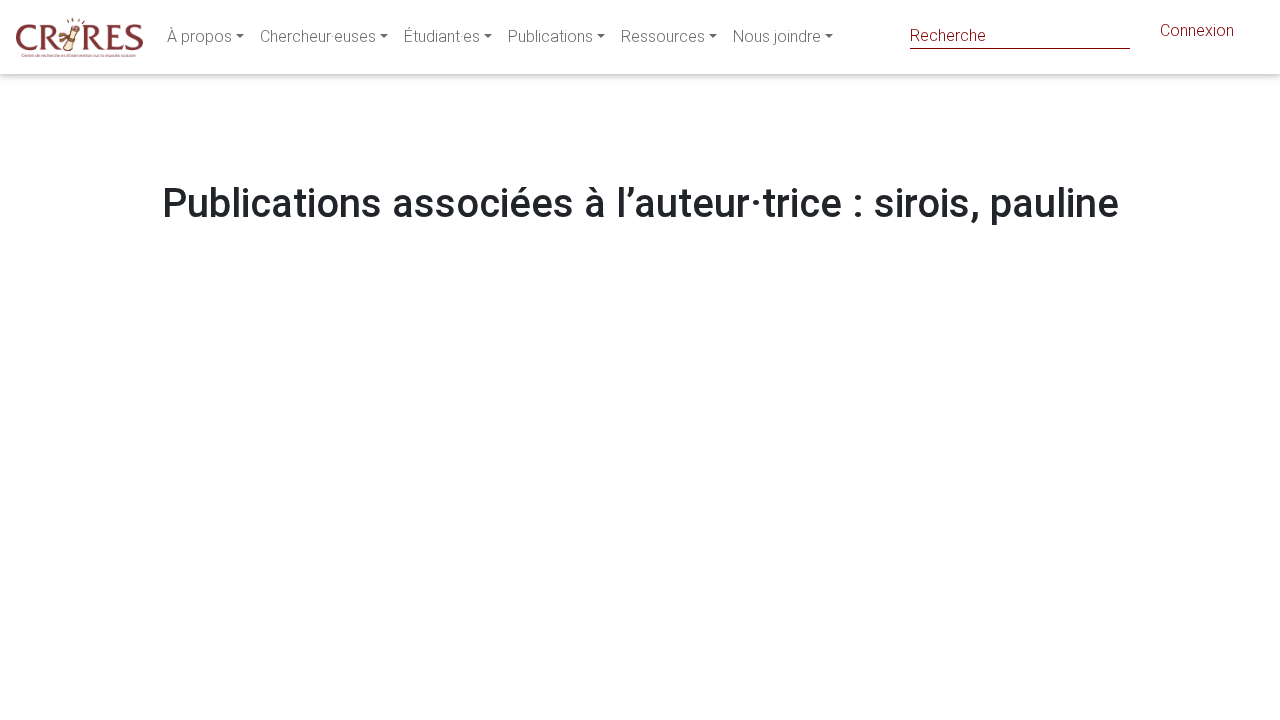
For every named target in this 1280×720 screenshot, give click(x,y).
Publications (550, 36)
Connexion (1197, 30)
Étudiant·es (442, 36)
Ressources (663, 36)
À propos (199, 36)
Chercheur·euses (318, 36)
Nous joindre (777, 36)
